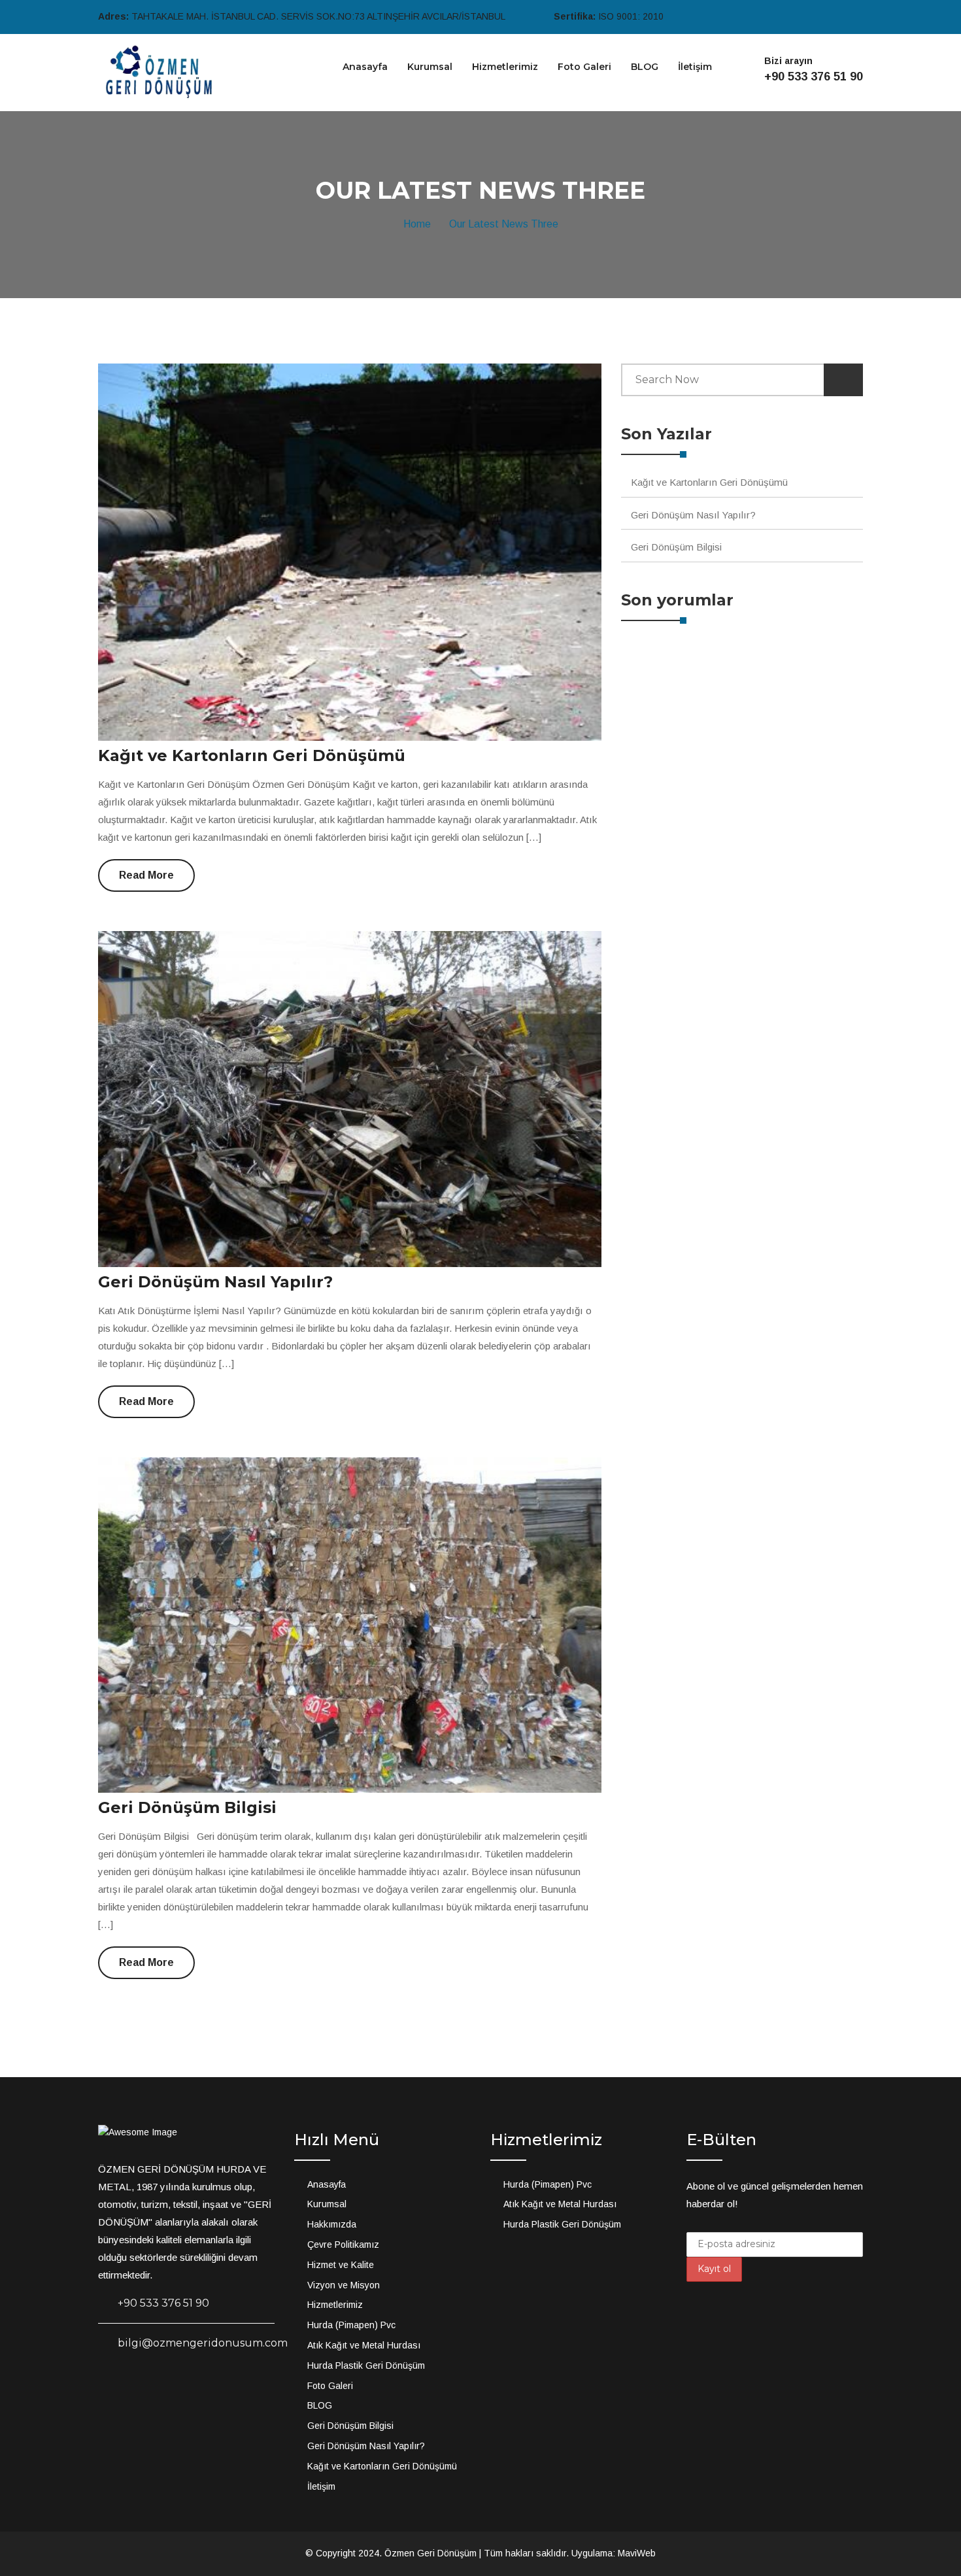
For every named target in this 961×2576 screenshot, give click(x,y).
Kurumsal (430, 67)
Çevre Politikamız (343, 2245)
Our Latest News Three (504, 224)
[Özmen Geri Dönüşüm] (157, 72)
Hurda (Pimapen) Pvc (351, 2325)
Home (420, 224)
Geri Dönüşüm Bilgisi (187, 1807)
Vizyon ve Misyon (344, 2285)
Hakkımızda (332, 2224)
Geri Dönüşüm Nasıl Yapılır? (215, 1282)
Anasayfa (365, 67)
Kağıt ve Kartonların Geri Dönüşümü (252, 755)
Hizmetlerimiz (505, 67)
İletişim (695, 67)
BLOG (645, 67)
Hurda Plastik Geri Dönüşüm (366, 2365)
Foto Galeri (584, 67)
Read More (146, 875)
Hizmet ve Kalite (341, 2265)
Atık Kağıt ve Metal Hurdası (364, 2345)
